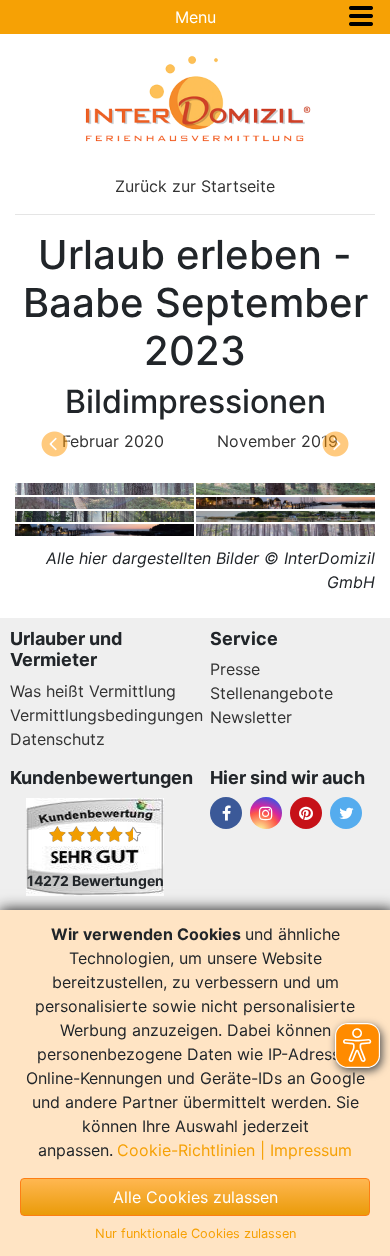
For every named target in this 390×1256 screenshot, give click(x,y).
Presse (235, 669)
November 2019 (277, 441)
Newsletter (251, 717)
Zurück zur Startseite (195, 186)
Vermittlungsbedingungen (106, 715)
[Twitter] (346, 813)
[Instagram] (266, 813)
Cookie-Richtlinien (186, 1150)
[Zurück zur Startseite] (195, 99)
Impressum (311, 1150)
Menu (195, 17)
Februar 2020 (113, 441)
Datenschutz (57, 739)
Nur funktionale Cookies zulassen (195, 1233)
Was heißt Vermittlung (93, 691)
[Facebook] (226, 813)
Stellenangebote (271, 693)
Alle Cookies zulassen (195, 1197)
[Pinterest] (306, 813)
